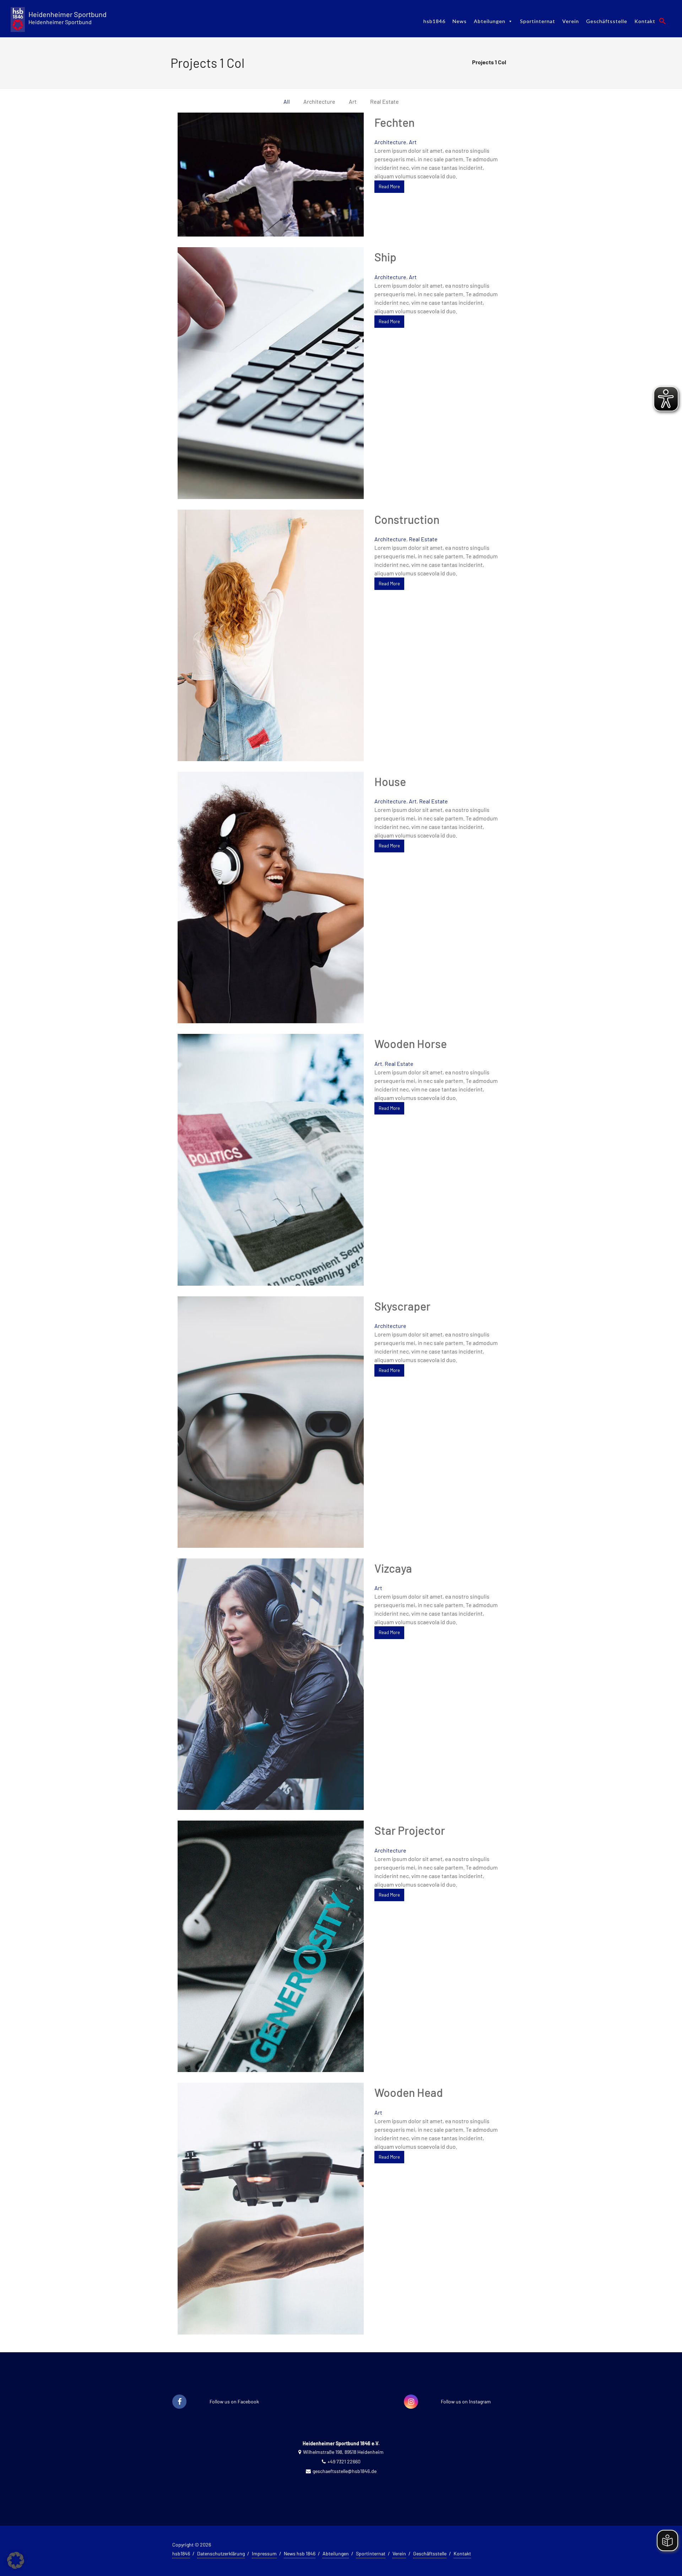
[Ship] (271, 372)
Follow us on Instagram (466, 2401)
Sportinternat (538, 21)
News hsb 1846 (300, 2553)
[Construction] (271, 634)
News (460, 21)
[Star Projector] (271, 1945)
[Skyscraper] (271, 1421)
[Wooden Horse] (271, 1159)
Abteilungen (490, 21)
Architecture (390, 142)
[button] (662, 21)
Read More (389, 186)
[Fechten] (271, 173)
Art (413, 142)
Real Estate (423, 539)
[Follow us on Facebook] (179, 2402)
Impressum (264, 2553)
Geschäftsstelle (607, 21)
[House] (271, 897)
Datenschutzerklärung (221, 2553)
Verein (571, 21)
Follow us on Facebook (234, 2401)
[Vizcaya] (271, 1683)
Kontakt (645, 21)
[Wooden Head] (271, 2208)
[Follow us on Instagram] (411, 2402)
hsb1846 (434, 21)
